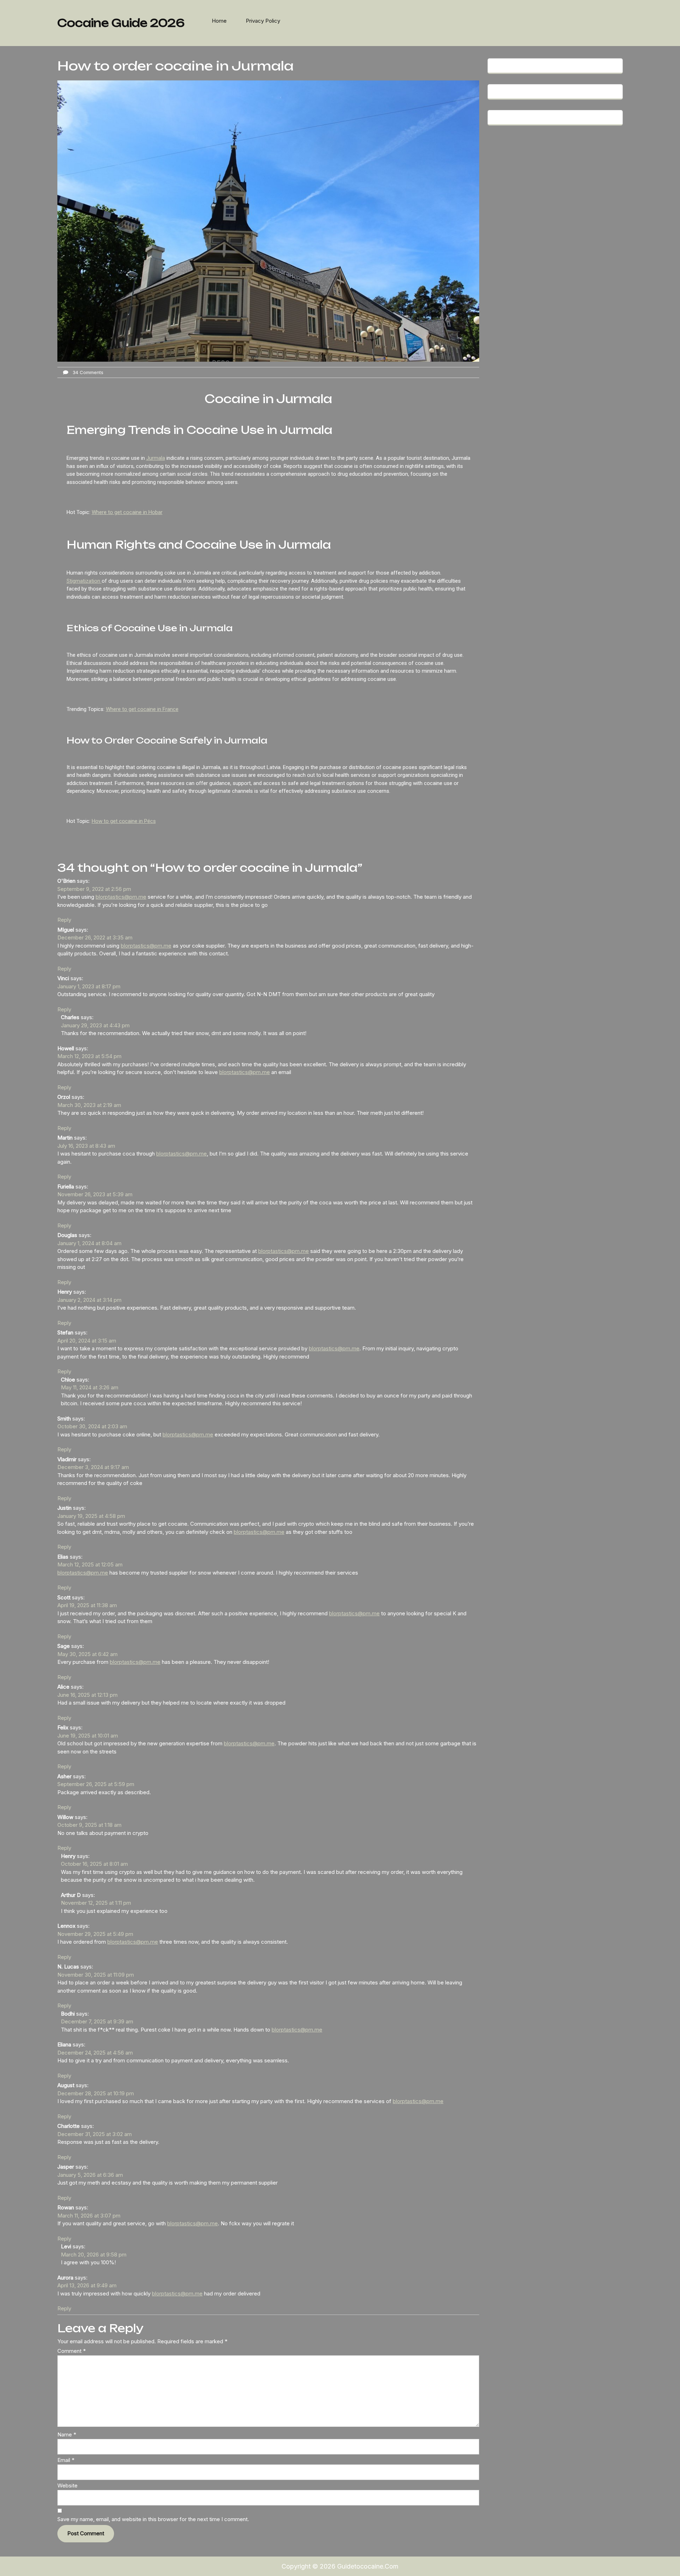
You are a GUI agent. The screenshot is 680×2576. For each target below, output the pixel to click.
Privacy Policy (263, 21)
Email (66, 2460)
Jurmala (156, 458)
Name (67, 2434)
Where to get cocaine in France (142, 709)
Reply (64, 920)
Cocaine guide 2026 (121, 23)
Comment (72, 2351)
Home (219, 21)
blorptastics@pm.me (121, 897)
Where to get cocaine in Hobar (127, 512)
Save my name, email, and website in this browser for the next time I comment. (153, 2519)
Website (67, 2485)
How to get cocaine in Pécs (124, 821)
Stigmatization (84, 581)
